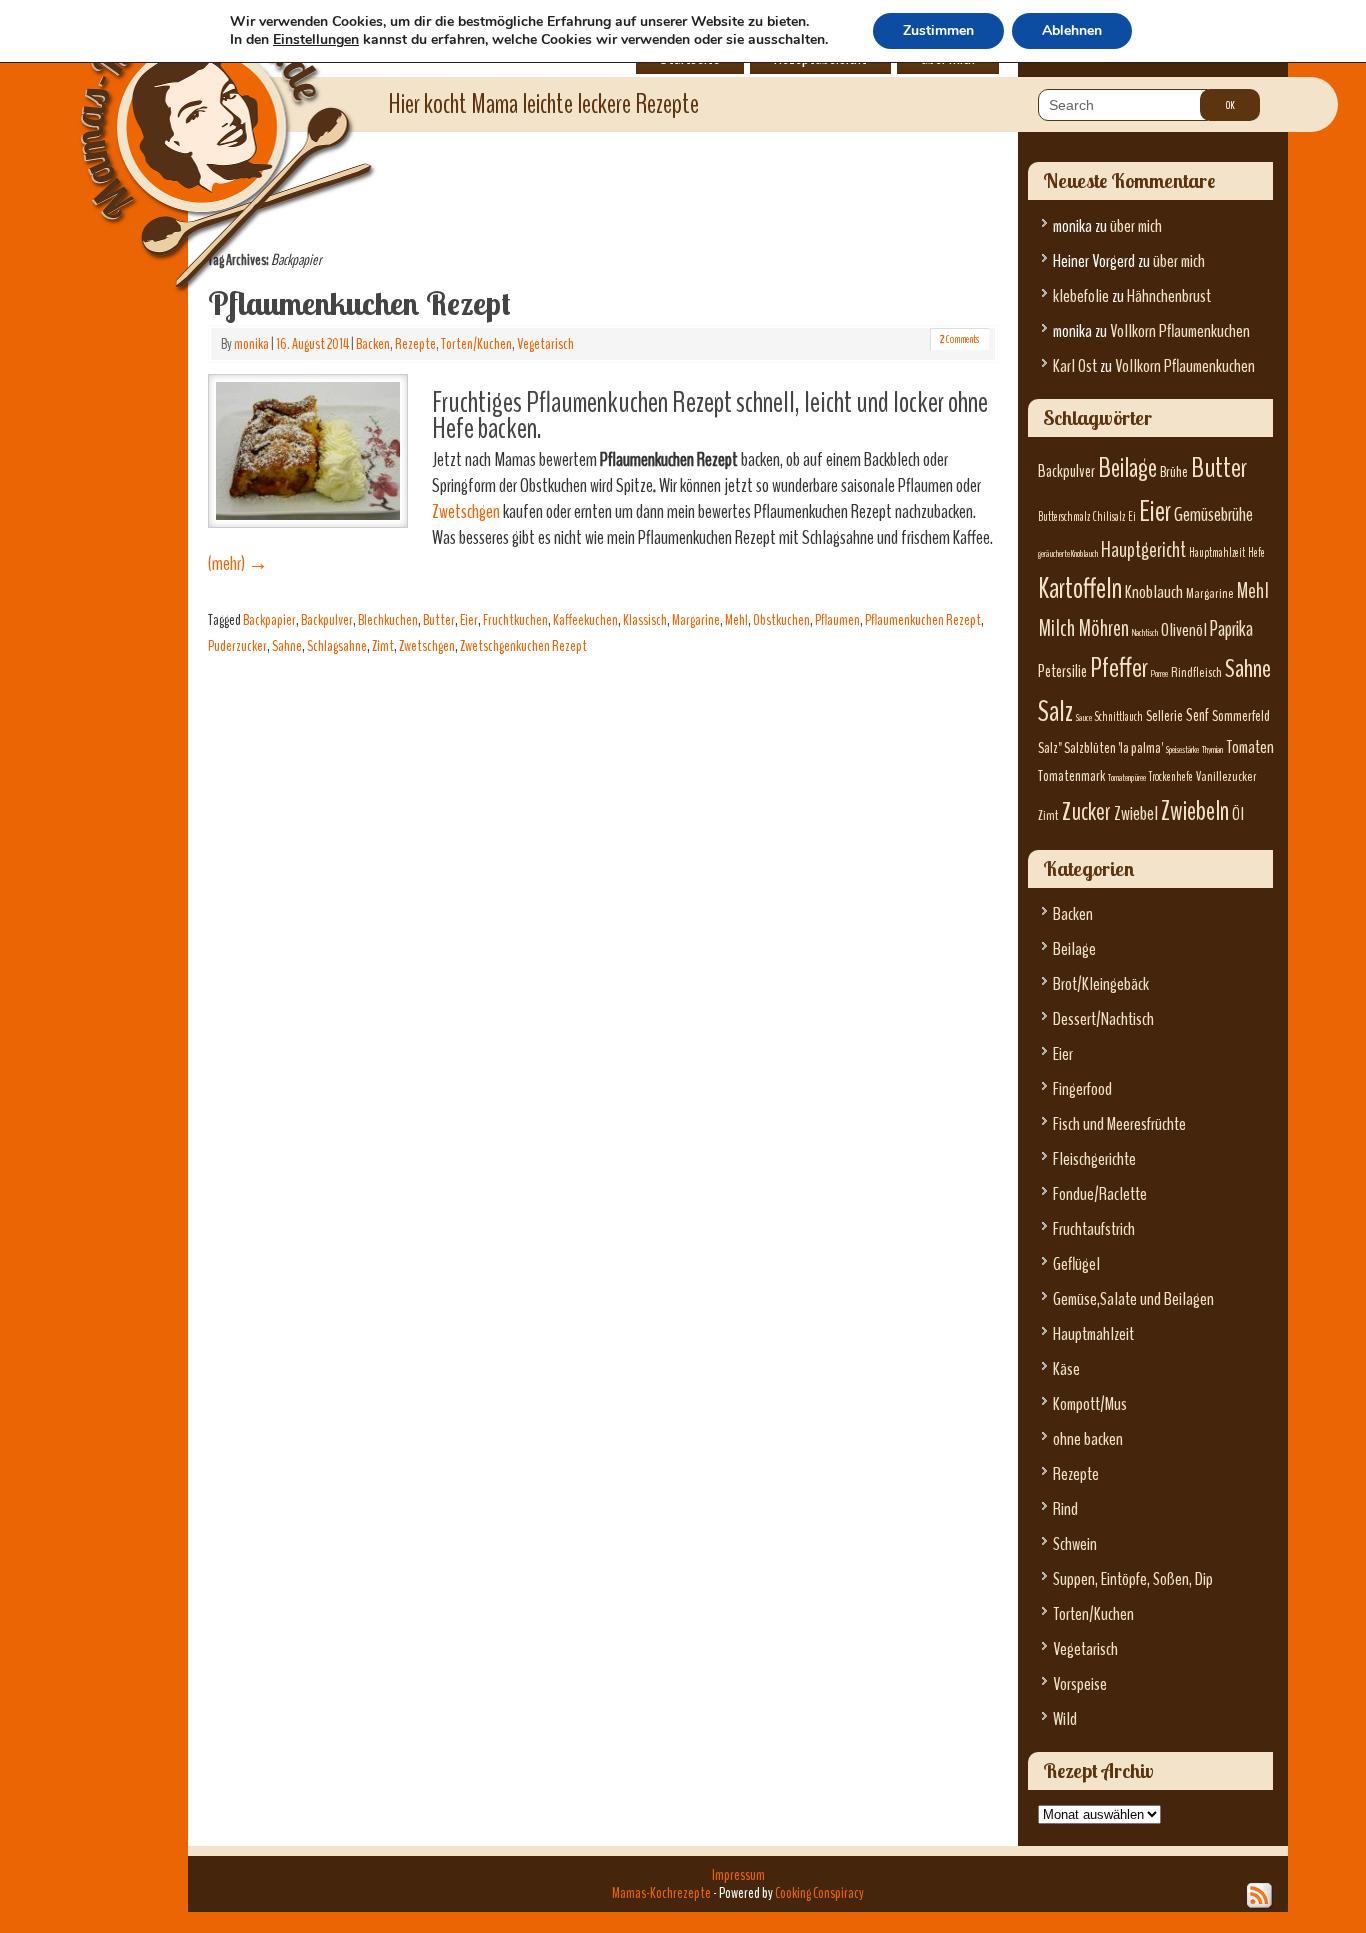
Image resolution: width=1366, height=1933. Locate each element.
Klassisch (645, 620)
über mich (1136, 226)
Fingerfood (1082, 1089)
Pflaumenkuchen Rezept (359, 303)
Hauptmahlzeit (1217, 553)
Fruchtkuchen (515, 620)
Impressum (738, 1875)
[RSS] (1260, 1896)
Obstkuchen (781, 620)
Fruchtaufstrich (1094, 1229)
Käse (1066, 1369)
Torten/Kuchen (476, 344)
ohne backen (1088, 1439)
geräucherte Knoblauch (1068, 553)
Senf (1197, 715)
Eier (469, 620)
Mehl (736, 620)
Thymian (1212, 749)
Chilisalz (1109, 517)
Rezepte (415, 344)
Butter (439, 620)
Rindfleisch (1196, 672)
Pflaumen (837, 620)
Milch (1056, 628)
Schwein (1075, 1544)
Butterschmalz (1064, 517)
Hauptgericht (1143, 550)
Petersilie (1062, 671)
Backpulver (327, 620)
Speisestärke (1182, 749)
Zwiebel (1136, 813)
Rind (1065, 1509)
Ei (1132, 517)
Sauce (1084, 717)
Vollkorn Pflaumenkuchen (1180, 331)
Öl (1238, 814)
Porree (1159, 673)
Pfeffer (1119, 668)
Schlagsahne (337, 646)
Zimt (383, 646)
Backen (373, 344)
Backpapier (269, 620)
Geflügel (1076, 1264)
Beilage (1127, 468)
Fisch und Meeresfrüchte (1119, 1124)
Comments (959, 339)
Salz (1055, 711)
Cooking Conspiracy (819, 1893)
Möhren (1103, 628)
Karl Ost (1075, 366)
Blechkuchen (388, 620)
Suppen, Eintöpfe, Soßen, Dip (1133, 1579)
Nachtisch (1145, 632)
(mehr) (238, 563)
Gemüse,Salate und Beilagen (1133, 1299)
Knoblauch (1154, 592)
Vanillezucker (1226, 776)
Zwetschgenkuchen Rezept (523, 646)
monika (251, 344)
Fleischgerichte (1094, 1159)
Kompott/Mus (1090, 1404)
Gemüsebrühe (1213, 514)
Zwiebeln (1195, 811)
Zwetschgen (466, 511)
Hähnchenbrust (1169, 296)
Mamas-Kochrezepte (198, 125)
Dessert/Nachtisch (1103, 1019)
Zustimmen (938, 30)
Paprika (1231, 629)
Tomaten (1250, 747)
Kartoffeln (1080, 588)
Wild (1065, 1719)
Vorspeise (1080, 1684)
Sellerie (1164, 716)
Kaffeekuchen (585, 620)
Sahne (287, 646)
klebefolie (1081, 296)
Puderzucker (237, 646)
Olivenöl (1184, 630)
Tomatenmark (1071, 776)
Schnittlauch (1119, 717)
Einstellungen (316, 40)
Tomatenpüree (1127, 777)
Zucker (1086, 812)
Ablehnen (1072, 30)
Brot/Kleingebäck (1101, 984)
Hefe (1256, 553)
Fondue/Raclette (1100, 1194)
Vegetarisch (545, 344)
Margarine (696, 620)
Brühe (1174, 472)
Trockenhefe (1171, 777)
